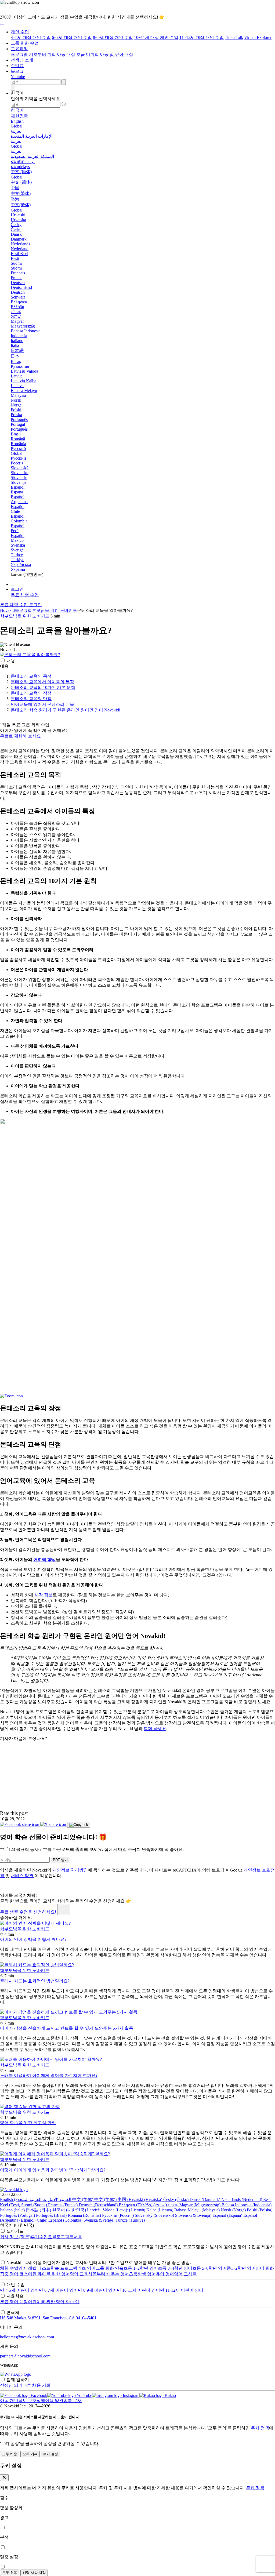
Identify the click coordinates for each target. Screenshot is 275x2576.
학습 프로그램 (64, 2268)
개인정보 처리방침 (70, 1870)
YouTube (84, 2395)
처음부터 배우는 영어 (108, 2274)
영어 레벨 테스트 (34, 2268)
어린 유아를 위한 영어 (49, 2274)
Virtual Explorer (258, 37)
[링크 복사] (79, 1825)
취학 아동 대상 (61, 54)
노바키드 (15, 2231)
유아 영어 (165, 2274)
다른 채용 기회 (37, 2385)
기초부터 (38, 54)
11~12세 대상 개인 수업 (202, 37)
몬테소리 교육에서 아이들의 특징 (42, 682)
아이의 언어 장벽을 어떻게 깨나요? (33, 1939)
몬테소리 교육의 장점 (31, 693)
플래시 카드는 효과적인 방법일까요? (35, 1981)
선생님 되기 (11, 2385)
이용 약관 (54, 2401)
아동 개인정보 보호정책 (23, 2401)
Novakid (7, 610)
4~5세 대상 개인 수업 (31, 37)
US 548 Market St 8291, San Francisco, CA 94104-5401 (48, 2318)
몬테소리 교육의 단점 (31, 699)
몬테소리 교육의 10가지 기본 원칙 (43, 687)
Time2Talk (234, 37)
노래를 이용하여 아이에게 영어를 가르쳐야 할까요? (49, 2075)
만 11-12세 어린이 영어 (182, 2290)
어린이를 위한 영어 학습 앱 (54, 2302)
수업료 (17, 66)
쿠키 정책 (260, 2428)
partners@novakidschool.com (25, 2356)
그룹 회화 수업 (25, 43)
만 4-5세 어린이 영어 (19, 2290)
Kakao (170, 2395)
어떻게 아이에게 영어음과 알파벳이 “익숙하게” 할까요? (53, 2170)
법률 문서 (73, 2401)
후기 (35, 2237)
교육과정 (19, 49)
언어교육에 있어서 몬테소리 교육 (42, 704)
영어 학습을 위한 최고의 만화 (28, 2123)
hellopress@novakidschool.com (27, 2337)
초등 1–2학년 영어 (141, 2268)
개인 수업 (20, 32)
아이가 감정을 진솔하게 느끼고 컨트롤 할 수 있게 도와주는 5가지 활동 (67, 2028)
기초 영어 (86, 2268)
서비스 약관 (23, 1876)
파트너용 (74, 2237)
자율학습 (15, 2296)
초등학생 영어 (142, 2274)
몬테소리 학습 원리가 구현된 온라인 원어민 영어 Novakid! (66, 710)
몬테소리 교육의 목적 (31, 676)
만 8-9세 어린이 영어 (97, 2290)
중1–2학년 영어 (241, 2268)
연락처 (13, 2312)
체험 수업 (9, 2268)
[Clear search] (64, 82)
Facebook (38, 2395)
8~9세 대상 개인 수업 (113, 37)
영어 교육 (79, 2274)
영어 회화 (265, 2268)
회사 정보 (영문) (15, 2237)
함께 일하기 (18, 2380)
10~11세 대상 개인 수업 (156, 37)
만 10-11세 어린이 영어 (138, 2290)
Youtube (18, 77)
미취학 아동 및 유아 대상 (110, 54)
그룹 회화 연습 (110, 2268)
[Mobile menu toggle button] (13, 586)
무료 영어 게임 (14, 2302)
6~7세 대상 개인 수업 (72, 37)
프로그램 (19, 54)
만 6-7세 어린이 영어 (58, 2290)
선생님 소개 (22, 60)
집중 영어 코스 (14, 2274)
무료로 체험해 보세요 (20, 736)
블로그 (17, 71)
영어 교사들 (185, 2274)
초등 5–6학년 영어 (209, 2268)
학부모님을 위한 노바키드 (52, 610)
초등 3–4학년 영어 (175, 2268)
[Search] (13, 88)
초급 (81, 54)
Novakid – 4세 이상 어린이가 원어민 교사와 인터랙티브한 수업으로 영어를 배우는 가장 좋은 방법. (99, 2263)
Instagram (131, 2395)
